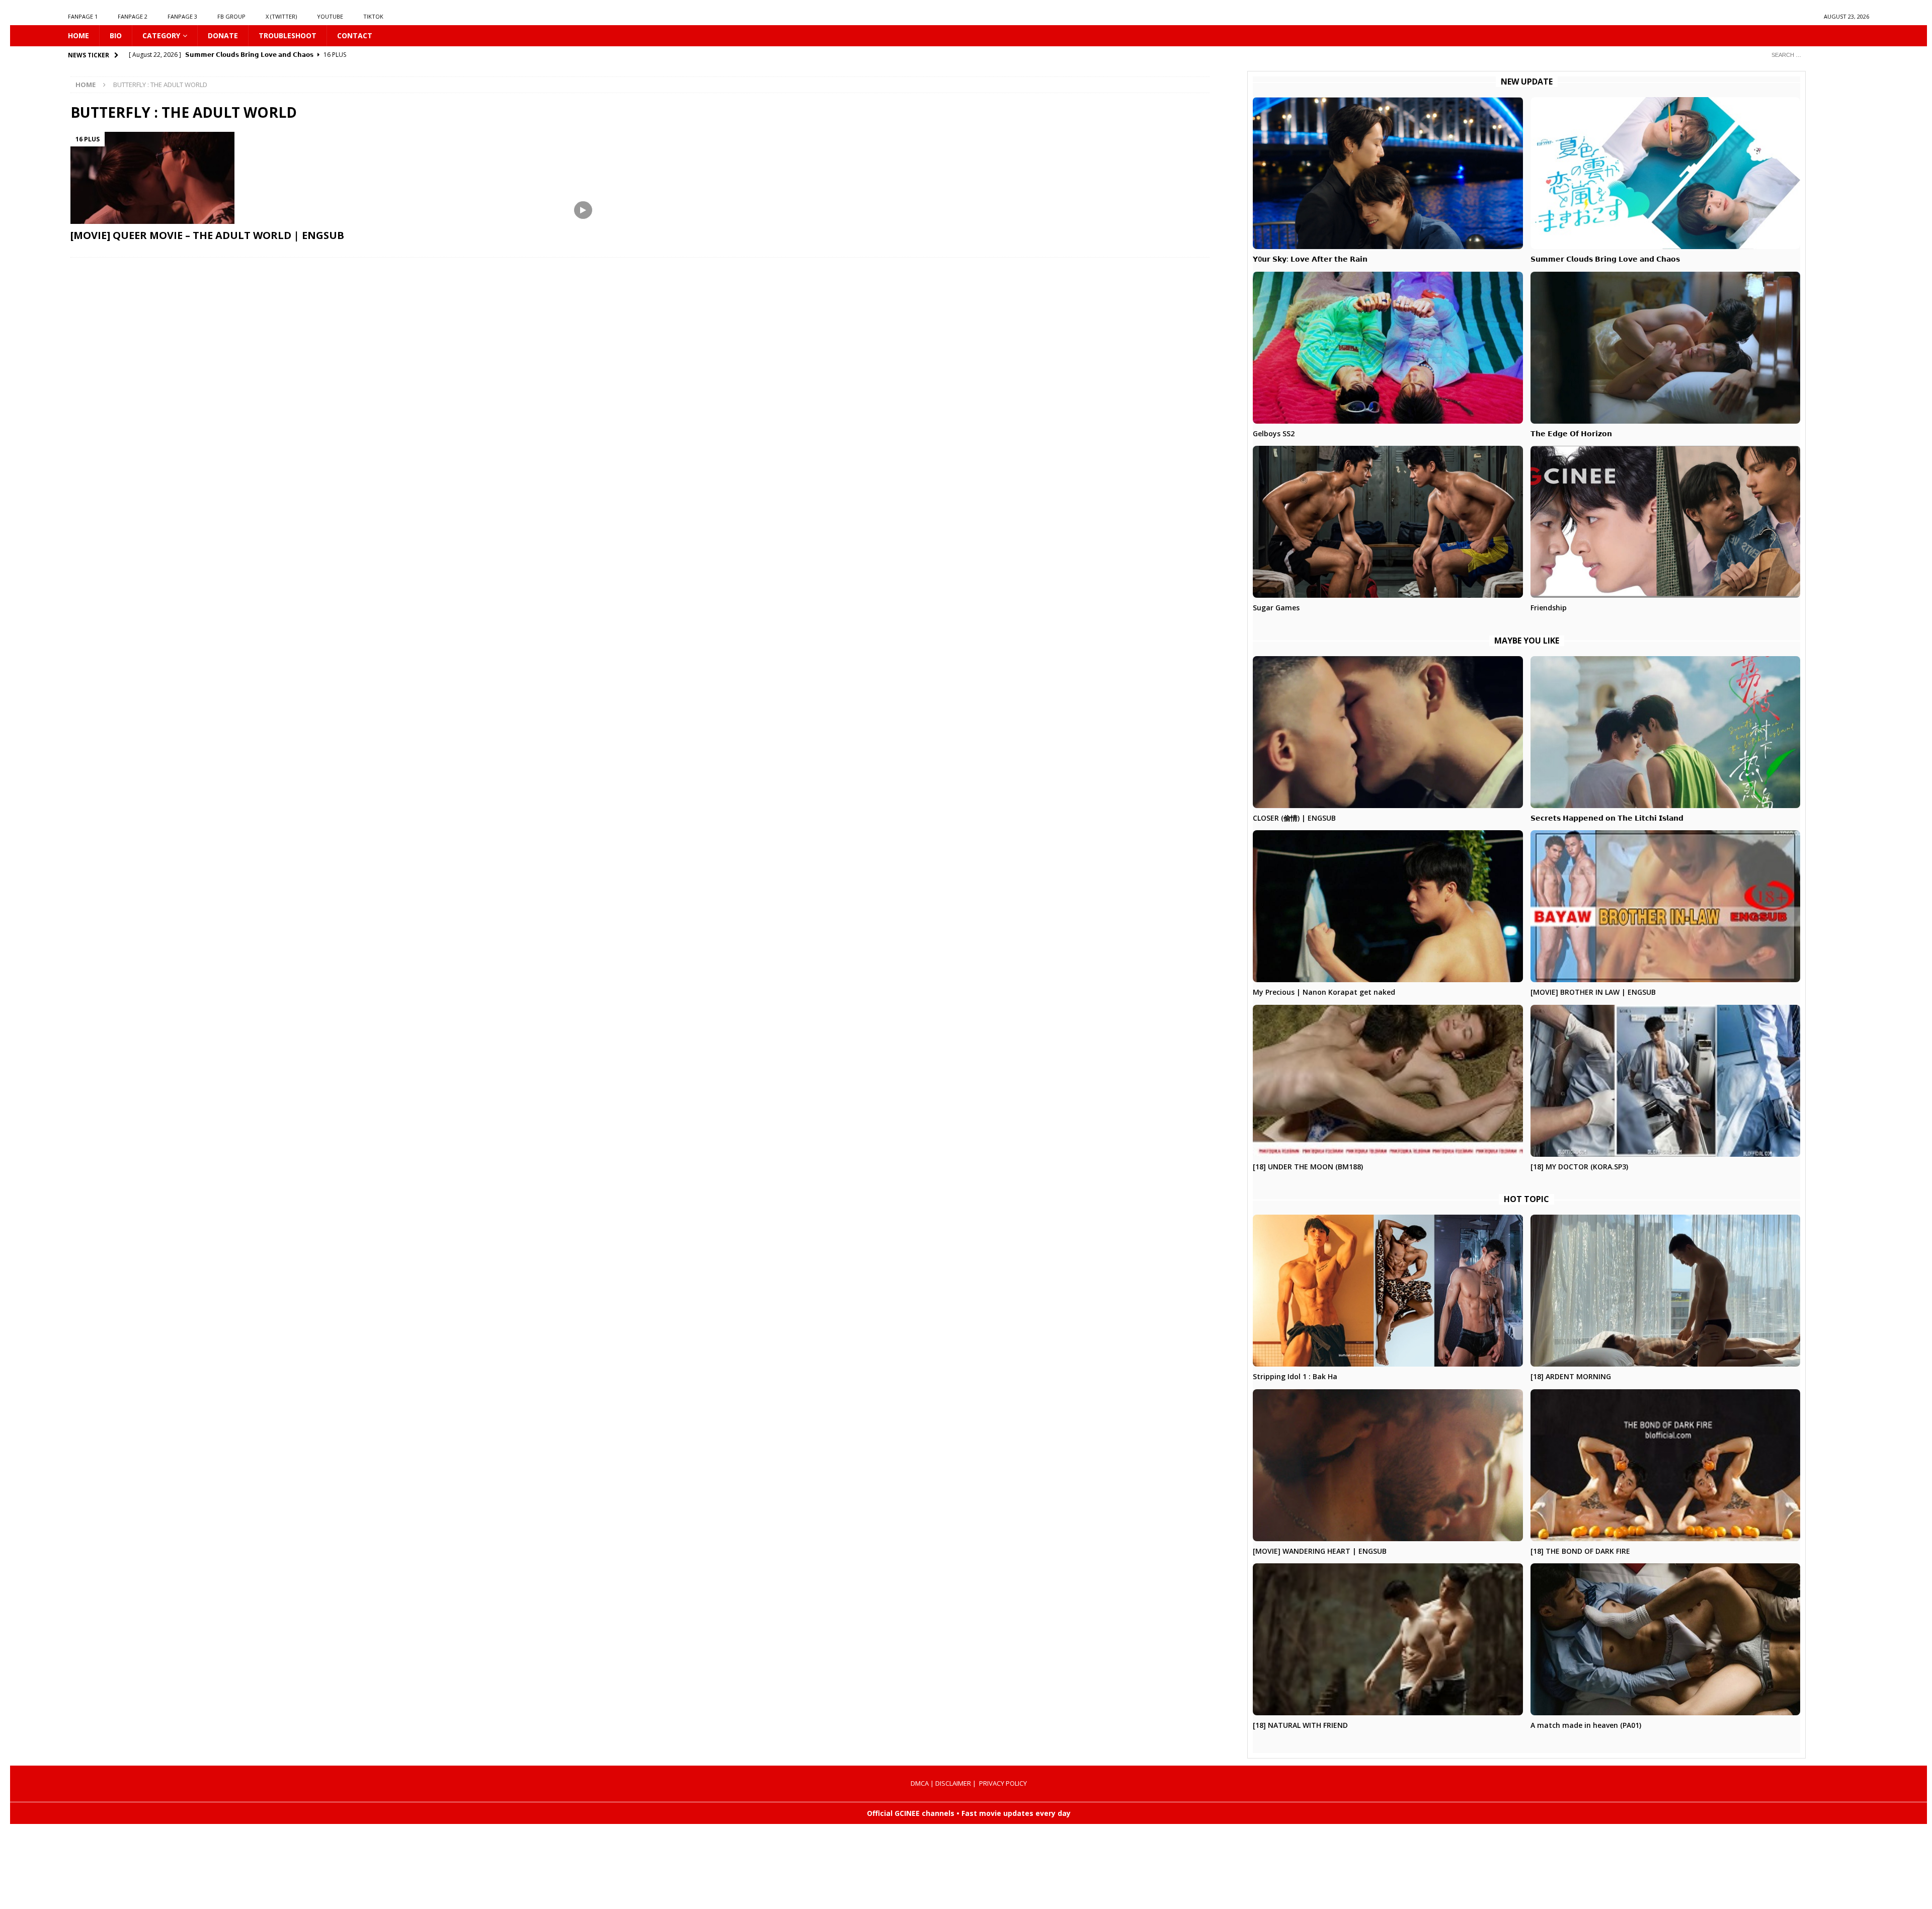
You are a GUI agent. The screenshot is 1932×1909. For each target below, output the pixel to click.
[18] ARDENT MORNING (1571, 1376)
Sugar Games (1276, 608)
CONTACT (355, 35)
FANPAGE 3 (182, 16)
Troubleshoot (288, 35)
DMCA (920, 1783)
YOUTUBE (330, 16)
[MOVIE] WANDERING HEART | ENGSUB (1320, 1551)
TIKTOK (373, 16)
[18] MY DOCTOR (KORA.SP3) (1579, 1167)
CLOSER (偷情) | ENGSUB (1294, 818)
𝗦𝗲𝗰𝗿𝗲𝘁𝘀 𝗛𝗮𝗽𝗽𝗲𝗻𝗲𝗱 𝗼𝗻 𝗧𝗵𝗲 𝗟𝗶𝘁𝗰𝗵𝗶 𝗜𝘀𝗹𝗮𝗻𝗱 (1607, 818)
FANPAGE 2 (133, 16)
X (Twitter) (281, 16)
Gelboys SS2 (1274, 433)
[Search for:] (1816, 55)
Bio (116, 35)
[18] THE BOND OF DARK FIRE (1580, 1551)
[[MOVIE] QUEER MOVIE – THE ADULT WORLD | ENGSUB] (345, 178)
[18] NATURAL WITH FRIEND (1300, 1725)
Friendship (1549, 608)
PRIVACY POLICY (1003, 1783)
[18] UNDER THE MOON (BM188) (1308, 1167)
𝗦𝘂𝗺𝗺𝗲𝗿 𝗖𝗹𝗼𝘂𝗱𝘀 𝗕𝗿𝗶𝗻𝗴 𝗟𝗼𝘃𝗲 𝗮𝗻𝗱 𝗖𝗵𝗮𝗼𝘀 (1605, 259)
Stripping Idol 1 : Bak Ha (1295, 1376)
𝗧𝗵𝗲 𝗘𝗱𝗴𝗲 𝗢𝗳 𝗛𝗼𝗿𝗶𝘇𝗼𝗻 (1571, 433)
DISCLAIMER (953, 1783)
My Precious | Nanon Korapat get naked (1324, 992)
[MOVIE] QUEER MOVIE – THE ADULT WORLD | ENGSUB (207, 235)
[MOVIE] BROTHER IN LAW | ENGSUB (1593, 992)
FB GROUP (231, 16)
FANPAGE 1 (83, 16)
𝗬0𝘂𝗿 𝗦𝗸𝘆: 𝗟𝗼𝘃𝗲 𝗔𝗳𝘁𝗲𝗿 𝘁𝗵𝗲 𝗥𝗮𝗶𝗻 (1310, 259)
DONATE (223, 35)
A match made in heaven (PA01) (1586, 1725)
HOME (78, 35)
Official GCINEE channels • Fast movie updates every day (969, 1813)
